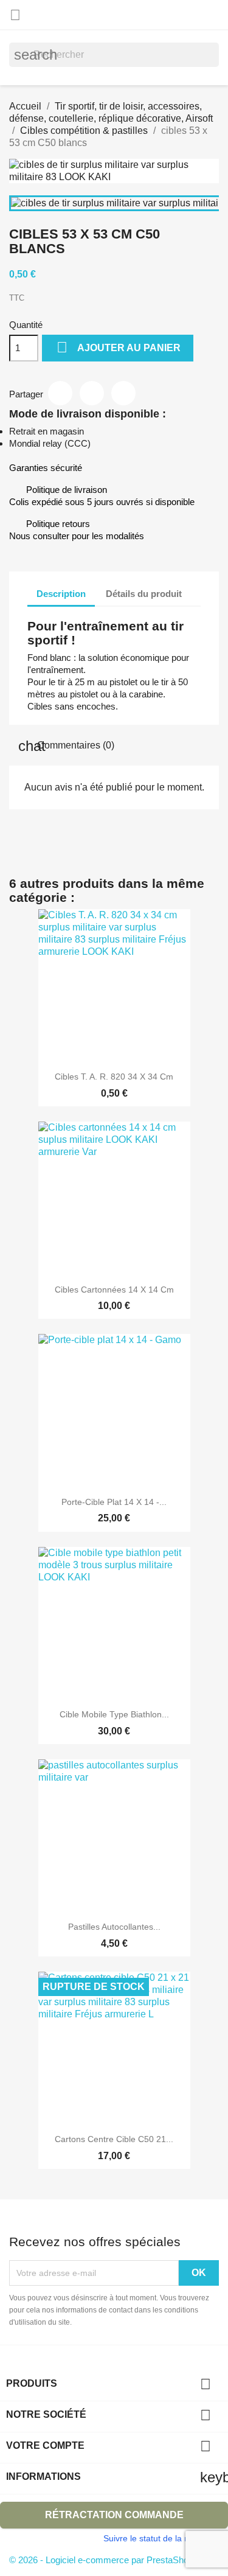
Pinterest (123, 393)
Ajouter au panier (119, 347)
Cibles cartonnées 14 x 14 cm (114, 1290)
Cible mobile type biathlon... (114, 1714)
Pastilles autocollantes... (114, 1927)
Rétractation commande (114, 2515)
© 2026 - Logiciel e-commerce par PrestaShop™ (106, 2560)
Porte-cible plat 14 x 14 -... (114, 1502)
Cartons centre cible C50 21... (114, 2139)
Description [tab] (61, 594)
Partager (60, 393)
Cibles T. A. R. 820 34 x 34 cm (114, 1077)
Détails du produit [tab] (144, 594)
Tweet (92, 393)
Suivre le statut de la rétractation (166, 2538)
